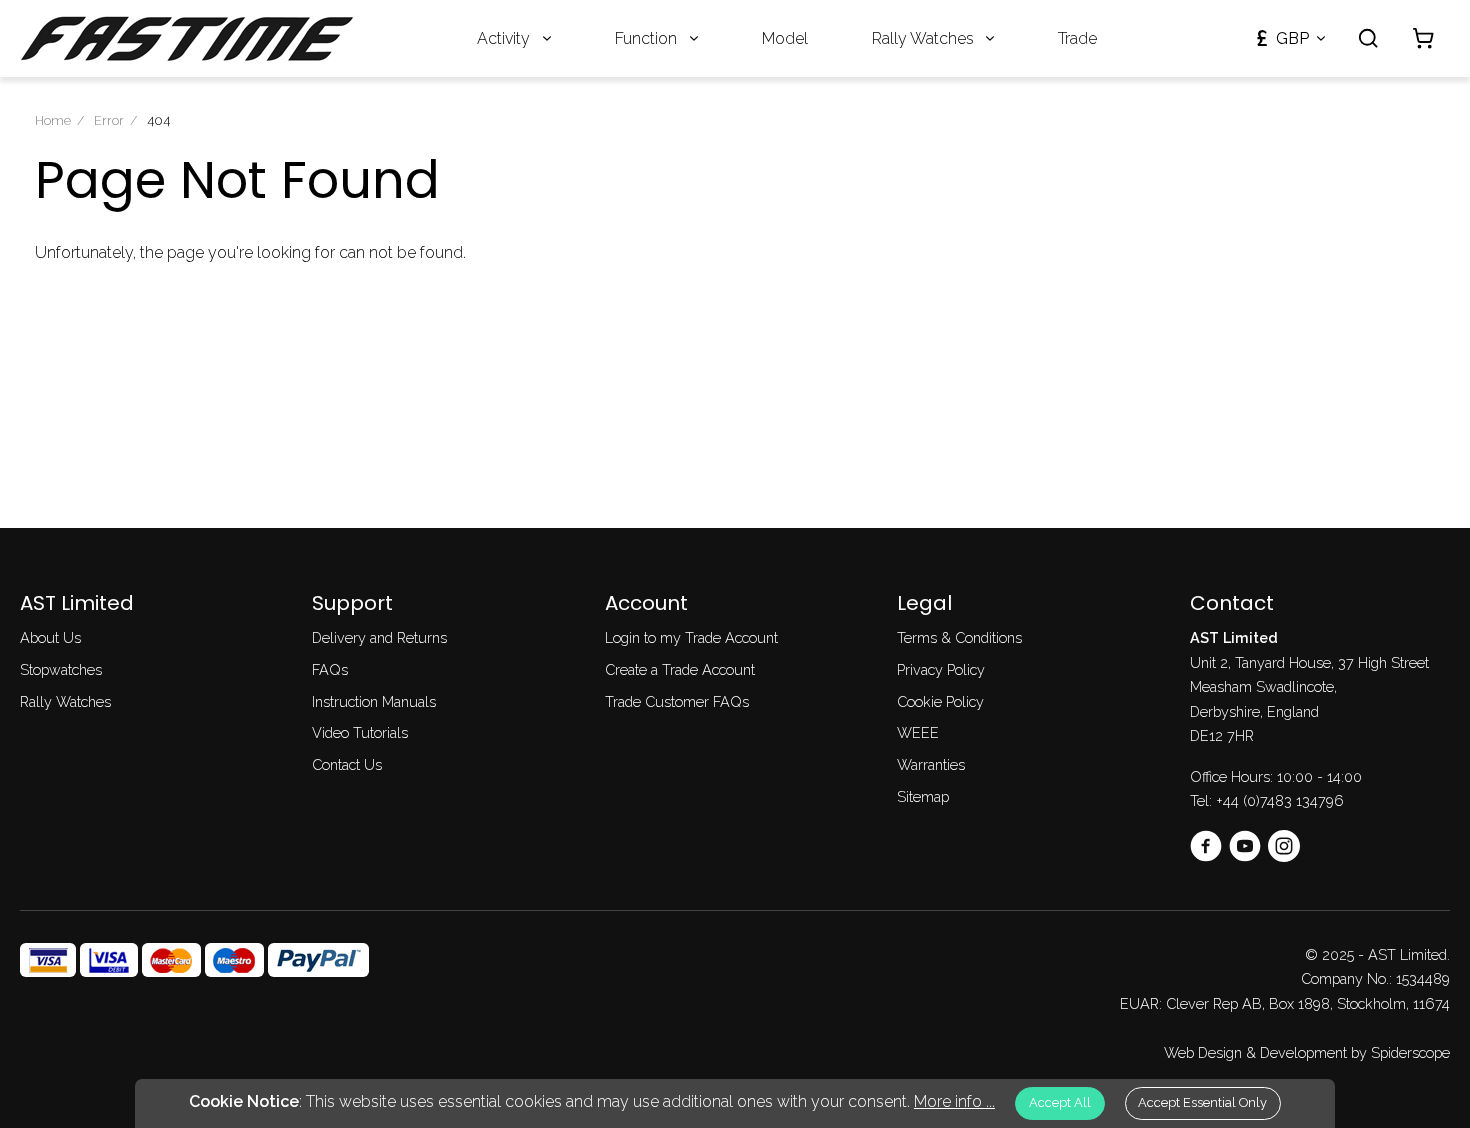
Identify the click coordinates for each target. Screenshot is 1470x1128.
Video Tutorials (360, 732)
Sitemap (923, 796)
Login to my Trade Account (691, 637)
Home (53, 120)
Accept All (1060, 1102)
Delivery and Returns (379, 637)
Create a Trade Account (680, 669)
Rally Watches (923, 38)
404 (158, 120)
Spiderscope (1410, 1052)
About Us (50, 637)
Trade (1077, 38)
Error (109, 120)
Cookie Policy (940, 701)
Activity (503, 38)
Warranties (931, 764)
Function (646, 38)
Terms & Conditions (959, 637)
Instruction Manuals (374, 701)
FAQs (330, 669)
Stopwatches (61, 669)
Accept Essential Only (1202, 1102)
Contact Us (347, 764)
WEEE (918, 732)
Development (1303, 1052)
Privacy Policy (941, 669)
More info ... (954, 1101)
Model (785, 38)
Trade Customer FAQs (677, 701)
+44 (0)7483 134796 (1280, 800)
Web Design (1203, 1052)
